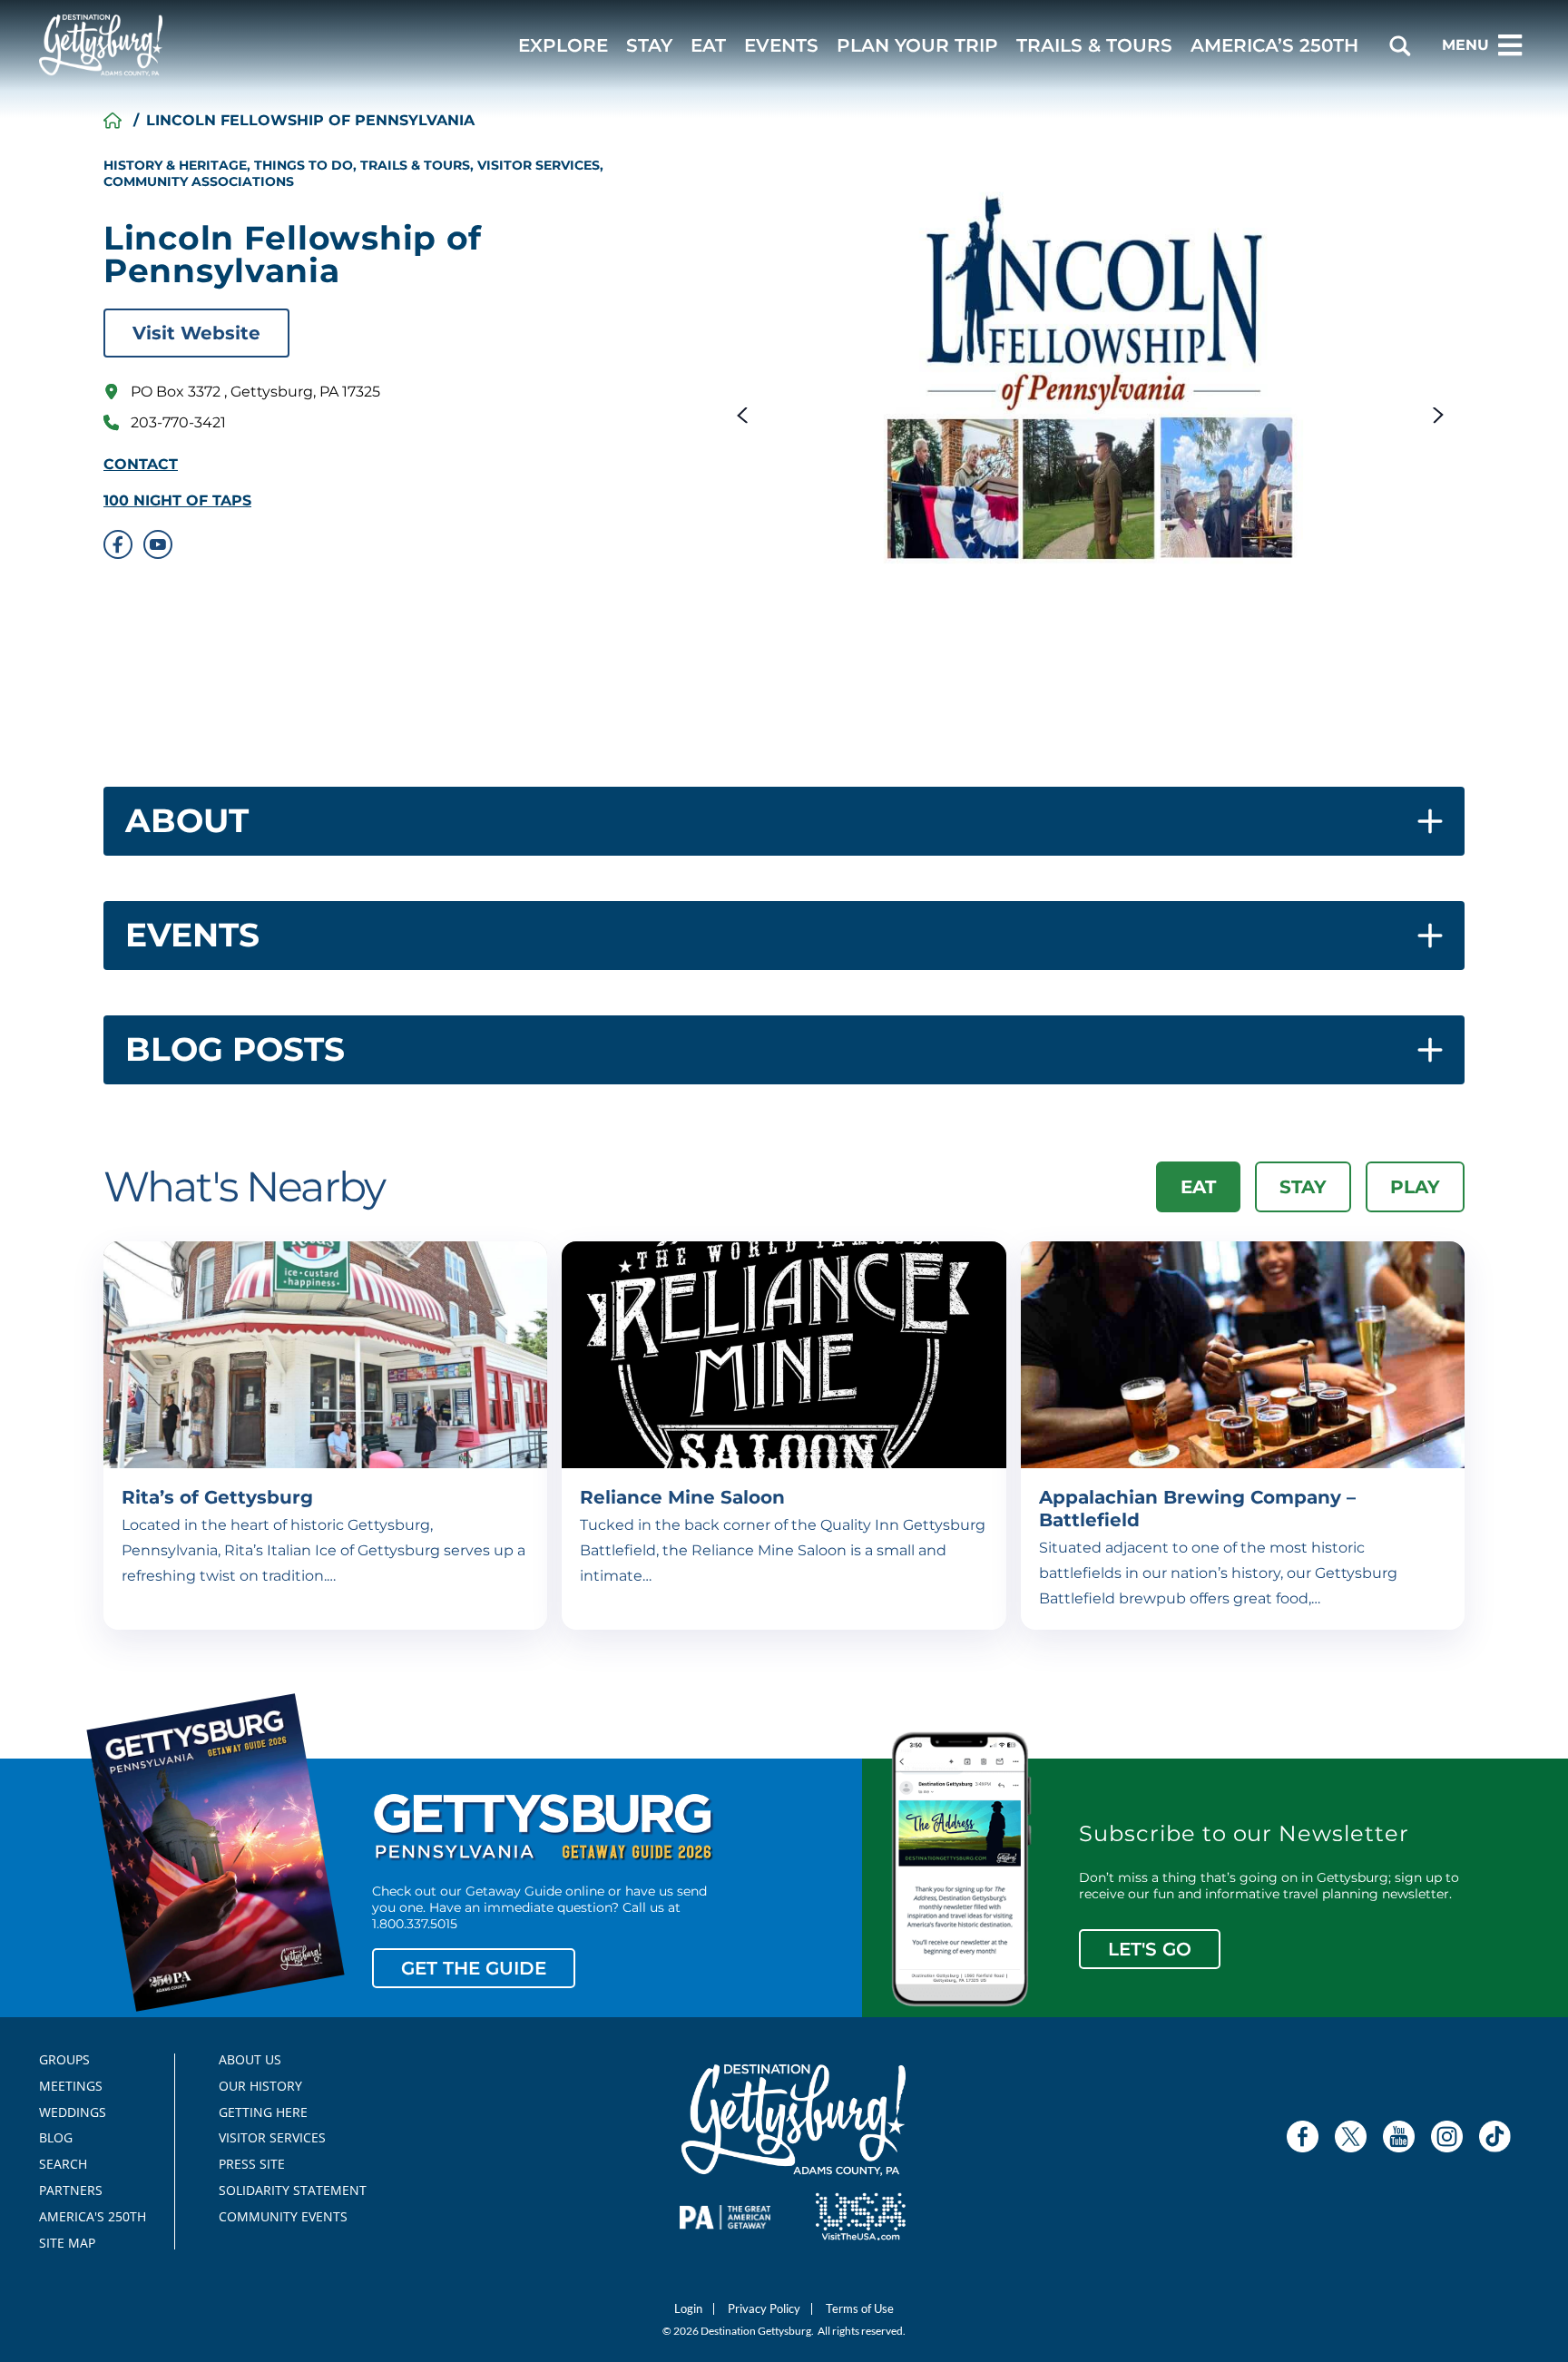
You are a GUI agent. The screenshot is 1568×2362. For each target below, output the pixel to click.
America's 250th (85, 2217)
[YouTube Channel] (1399, 2137)
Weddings (73, 2112)
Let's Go (1150, 1949)
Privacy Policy (764, 2309)
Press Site (252, 2164)
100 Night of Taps (177, 501)
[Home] (113, 121)
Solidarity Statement (287, 2190)
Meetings (71, 2086)
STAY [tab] (1303, 1187)
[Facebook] (1303, 2137)
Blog (56, 2138)
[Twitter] (1351, 2137)
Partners (71, 2190)
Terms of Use (860, 2309)
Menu (1465, 45)
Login (688, 2309)
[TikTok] (1495, 2137)
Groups (64, 2060)
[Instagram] (1447, 2137)
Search (63, 2164)
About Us (250, 2060)
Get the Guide (474, 1968)
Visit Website (196, 333)
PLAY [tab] (1415, 1187)
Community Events (283, 2217)
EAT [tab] (1198, 1187)
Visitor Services (272, 2138)
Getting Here (263, 2112)
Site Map (67, 2243)
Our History (260, 2086)
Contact (141, 465)
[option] (1090, 384)
